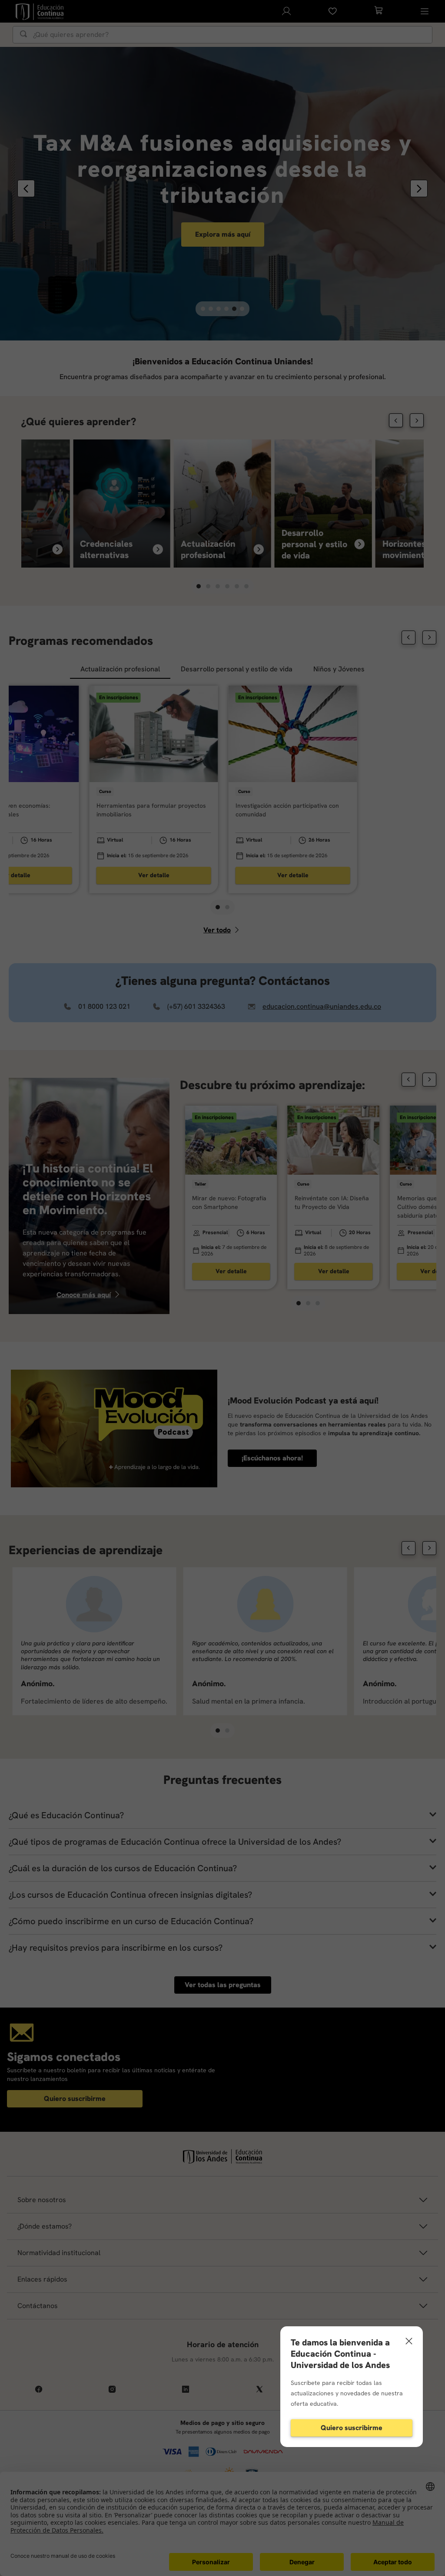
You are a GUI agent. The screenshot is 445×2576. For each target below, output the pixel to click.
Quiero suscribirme (352, 2428)
